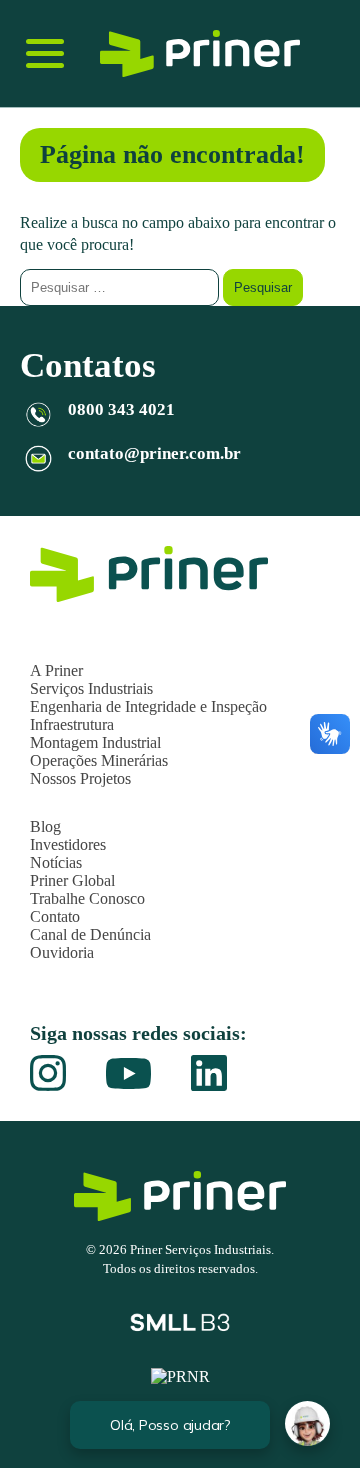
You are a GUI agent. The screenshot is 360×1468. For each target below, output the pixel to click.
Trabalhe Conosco (87, 898)
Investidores (68, 844)
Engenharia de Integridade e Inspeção (148, 706)
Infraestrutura (72, 724)
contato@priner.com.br (154, 453)
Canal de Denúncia (90, 934)
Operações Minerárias (99, 760)
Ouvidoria (62, 952)
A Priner (56, 670)
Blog (45, 826)
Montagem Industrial (95, 742)
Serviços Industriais (91, 688)
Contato (55, 916)
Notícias (56, 862)
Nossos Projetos (80, 778)
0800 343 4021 (121, 409)
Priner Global (72, 880)
